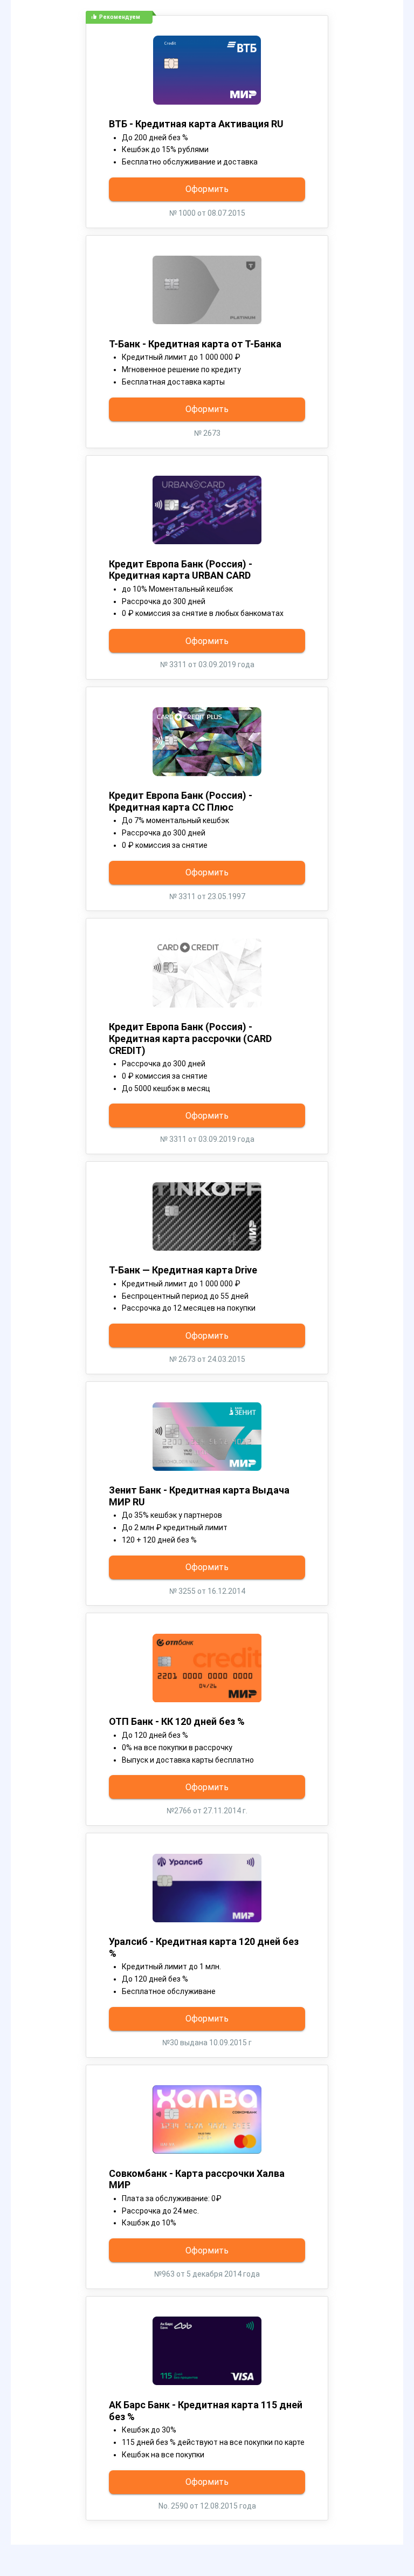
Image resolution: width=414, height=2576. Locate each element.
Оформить (207, 189)
